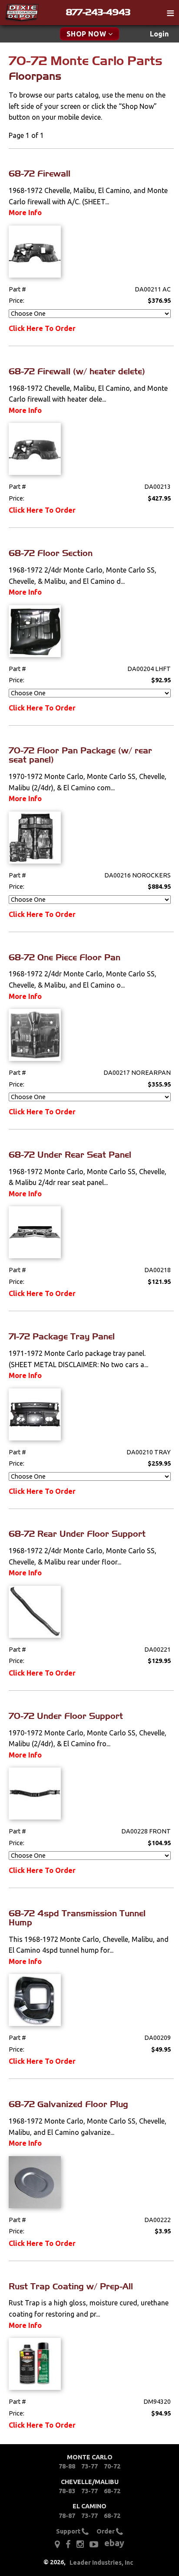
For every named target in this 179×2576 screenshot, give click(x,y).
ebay (114, 2543)
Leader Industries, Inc (101, 2563)
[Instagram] (80, 2544)
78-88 (67, 2466)
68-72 (112, 2491)
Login (159, 34)
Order (106, 2531)
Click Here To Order (42, 328)
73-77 (89, 2466)
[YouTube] (94, 2544)
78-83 (67, 2491)
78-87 (67, 2516)
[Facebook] (68, 2544)
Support (69, 2531)
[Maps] (57, 2544)
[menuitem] (159, 34)
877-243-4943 (98, 12)
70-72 (112, 2466)
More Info (25, 213)
